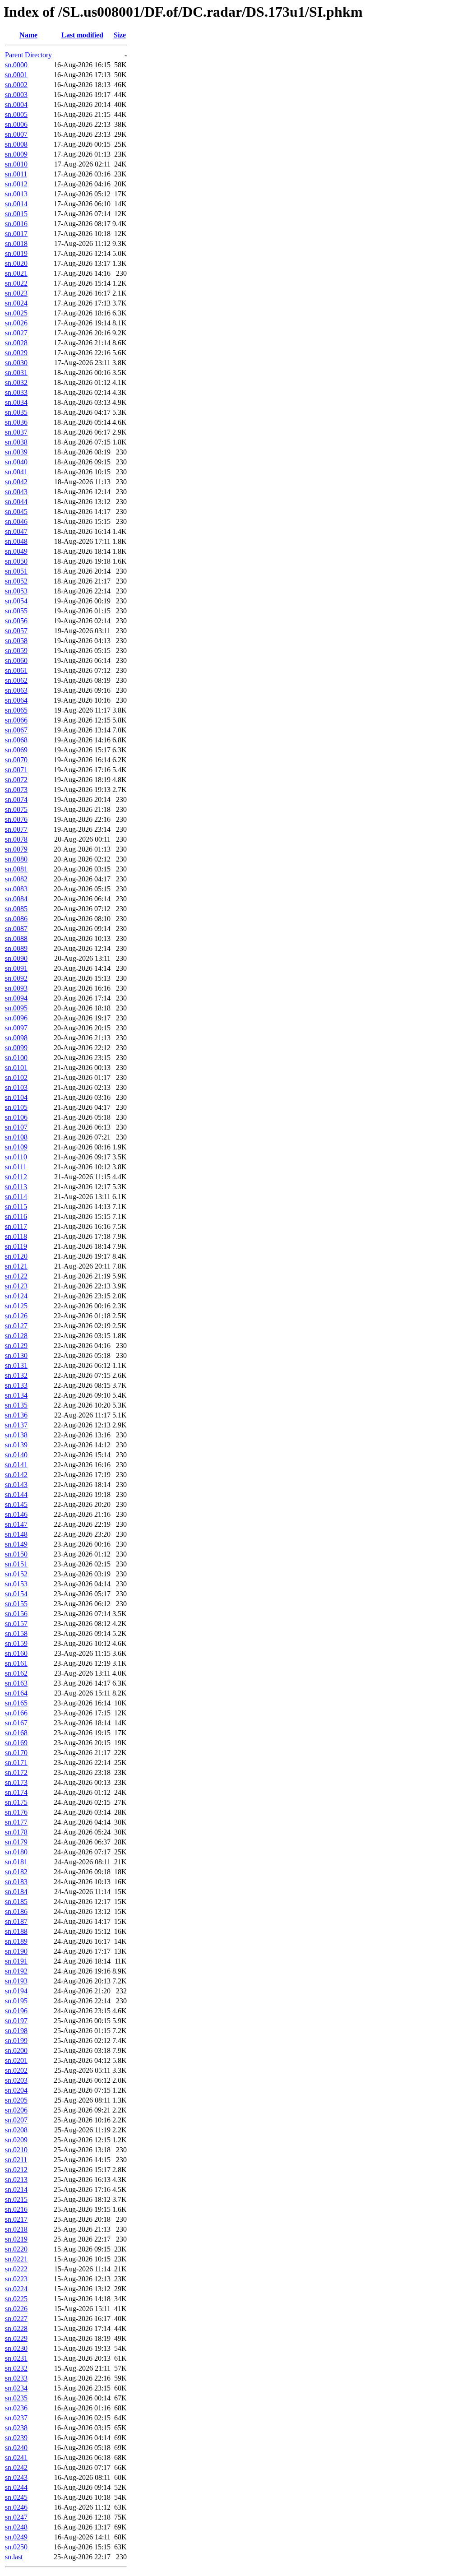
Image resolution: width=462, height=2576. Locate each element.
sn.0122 (16, 1276)
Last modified (82, 35)
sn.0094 (16, 998)
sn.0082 (16, 879)
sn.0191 (16, 1961)
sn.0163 (16, 1683)
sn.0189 (16, 1941)
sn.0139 (16, 1445)
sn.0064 (16, 700)
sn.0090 (16, 958)
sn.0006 (16, 124)
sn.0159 (16, 1643)
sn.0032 (16, 382)
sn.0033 (16, 392)
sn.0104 (16, 1097)
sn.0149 (16, 1544)
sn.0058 (16, 641)
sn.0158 (16, 1633)
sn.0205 (16, 2100)
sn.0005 (16, 114)
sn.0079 (16, 849)
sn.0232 (16, 2368)
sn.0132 (16, 1375)
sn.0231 (16, 2358)
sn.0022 (16, 283)
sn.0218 (16, 2229)
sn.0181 (16, 1862)
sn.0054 (16, 601)
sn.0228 (16, 2328)
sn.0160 (16, 1653)
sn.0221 (16, 2259)
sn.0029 (16, 353)
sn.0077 (16, 829)
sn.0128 (16, 1336)
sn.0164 (16, 1693)
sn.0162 (16, 1673)
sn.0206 (16, 2110)
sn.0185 (16, 1902)
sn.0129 (16, 1346)
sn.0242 (16, 2467)
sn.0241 (16, 2458)
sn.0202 (16, 2070)
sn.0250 (16, 2547)
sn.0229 (16, 2338)
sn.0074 (16, 799)
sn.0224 (16, 2289)
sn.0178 (16, 1832)
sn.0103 (16, 1087)
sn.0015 (16, 214)
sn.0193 (16, 1981)
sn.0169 (16, 1743)
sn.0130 (16, 1355)
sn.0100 (16, 1058)
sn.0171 (16, 1763)
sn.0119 (16, 1246)
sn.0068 (16, 740)
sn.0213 (16, 2180)
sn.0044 (16, 502)
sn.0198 (16, 2031)
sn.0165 (16, 1703)
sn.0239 (16, 2438)
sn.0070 (16, 760)
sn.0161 (16, 1663)
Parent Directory (28, 55)
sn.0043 (16, 492)
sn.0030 (16, 363)
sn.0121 (16, 1266)
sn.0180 (16, 1852)
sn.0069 (16, 750)
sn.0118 (16, 1236)
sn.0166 (16, 1713)
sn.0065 (16, 710)
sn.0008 (16, 144)
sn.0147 (16, 1524)
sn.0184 (16, 1892)
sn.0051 (16, 571)
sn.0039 (16, 452)
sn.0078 (16, 839)
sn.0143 (16, 1485)
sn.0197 (16, 2021)
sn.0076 (16, 819)
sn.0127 (16, 1326)
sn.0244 (16, 2487)
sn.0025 (16, 313)
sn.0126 (16, 1316)
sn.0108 (16, 1137)
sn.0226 (16, 2309)
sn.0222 (16, 2269)
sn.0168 (16, 1733)
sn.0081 (16, 869)
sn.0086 (16, 919)
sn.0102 (16, 1077)
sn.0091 (16, 968)
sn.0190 (16, 1951)
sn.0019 (16, 253)
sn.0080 (16, 859)
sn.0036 (16, 422)
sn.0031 (16, 373)
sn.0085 (16, 909)
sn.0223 (16, 2279)
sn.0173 (16, 1782)
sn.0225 (16, 2299)
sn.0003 (16, 95)
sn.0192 (16, 1971)
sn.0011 (16, 174)
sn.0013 (16, 194)
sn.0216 (16, 2209)
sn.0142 (16, 1475)
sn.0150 (16, 1554)
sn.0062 (16, 680)
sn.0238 (16, 2428)
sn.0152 (16, 1574)
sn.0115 (16, 1207)
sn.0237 (16, 2418)
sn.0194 (16, 1991)
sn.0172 (16, 1772)
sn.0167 (16, 1723)
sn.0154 (16, 1594)
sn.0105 (16, 1107)
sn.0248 (16, 2527)
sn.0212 (16, 2170)
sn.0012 (16, 184)
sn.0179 (16, 1842)
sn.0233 (16, 2378)
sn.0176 (16, 1812)
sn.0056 (16, 621)
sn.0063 (16, 690)
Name (28, 35)
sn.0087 (16, 929)
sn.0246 (16, 2507)
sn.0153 (16, 1584)
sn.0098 (16, 1038)
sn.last (14, 2557)
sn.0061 (16, 670)
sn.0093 (16, 988)
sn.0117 (16, 1226)
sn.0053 (16, 591)
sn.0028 (16, 343)
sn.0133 (16, 1385)
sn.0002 (16, 85)
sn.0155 (16, 1604)
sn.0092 (16, 978)
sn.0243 (16, 2477)
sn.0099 (16, 1048)
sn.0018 (16, 243)
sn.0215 (16, 2199)
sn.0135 (16, 1405)
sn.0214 (16, 2189)
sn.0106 (16, 1117)
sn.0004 (16, 104)
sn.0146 (16, 1514)
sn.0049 (16, 551)
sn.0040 (16, 462)
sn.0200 (16, 2050)
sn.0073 (16, 790)
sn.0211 (16, 2160)
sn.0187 (16, 1921)
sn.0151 (16, 1564)
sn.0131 (16, 1365)
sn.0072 (16, 780)
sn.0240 (16, 2448)
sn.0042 (16, 482)
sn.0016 (16, 224)
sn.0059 (16, 651)
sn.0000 (16, 65)
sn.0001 (16, 75)
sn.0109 (16, 1147)
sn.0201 (16, 2060)
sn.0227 (16, 2319)
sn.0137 (16, 1425)
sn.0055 (16, 611)
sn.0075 (16, 809)
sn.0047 (16, 531)
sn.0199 (16, 2041)
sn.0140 (16, 1455)
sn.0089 (16, 948)
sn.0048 (16, 541)
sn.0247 (16, 2517)
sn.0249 (16, 2537)
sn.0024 (16, 303)
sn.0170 (16, 1753)
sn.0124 (16, 1296)
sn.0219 (16, 2239)
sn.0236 (16, 2408)
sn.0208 (16, 2130)
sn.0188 (16, 1931)
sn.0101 (16, 1068)
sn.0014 (16, 204)
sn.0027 (16, 333)
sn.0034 (16, 402)
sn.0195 (16, 2001)
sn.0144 (16, 1494)
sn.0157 (16, 1624)
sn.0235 (16, 2398)
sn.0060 (16, 660)
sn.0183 (16, 1882)
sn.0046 (16, 521)
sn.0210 (16, 2150)
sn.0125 (16, 1306)
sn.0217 (16, 2219)
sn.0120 (16, 1256)
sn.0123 (16, 1286)
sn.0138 (16, 1435)
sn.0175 (16, 1802)
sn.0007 (16, 134)
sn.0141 (16, 1465)
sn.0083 (16, 889)
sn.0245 (16, 2497)
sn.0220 (16, 2249)
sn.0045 (16, 512)
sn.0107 (16, 1127)
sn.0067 (16, 730)
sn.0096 (16, 1018)
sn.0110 (16, 1157)
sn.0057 (16, 631)
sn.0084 (16, 899)
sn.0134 (16, 1395)
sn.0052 (16, 581)
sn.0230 (16, 2348)
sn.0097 (16, 1028)
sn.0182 (16, 1872)
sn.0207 (16, 2120)
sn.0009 (16, 154)
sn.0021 (16, 273)
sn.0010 (16, 164)
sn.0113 (16, 1187)
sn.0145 (16, 1504)
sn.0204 (16, 2090)
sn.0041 (16, 472)
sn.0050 (16, 561)
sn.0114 (16, 1197)
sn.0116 (16, 1216)
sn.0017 (16, 234)
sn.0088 (16, 938)
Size (120, 35)
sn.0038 (16, 442)
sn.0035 (16, 412)
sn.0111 (16, 1167)
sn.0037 (16, 432)
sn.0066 (16, 720)
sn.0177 (16, 1822)
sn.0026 (16, 323)
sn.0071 (16, 770)
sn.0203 (16, 2080)
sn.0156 (16, 1614)
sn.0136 (16, 1415)
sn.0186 (16, 1911)
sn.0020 (16, 263)
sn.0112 (16, 1177)
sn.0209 (16, 2140)
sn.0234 (16, 2388)
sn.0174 (16, 1792)
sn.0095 (16, 1008)
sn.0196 (16, 2011)
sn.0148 (16, 1534)
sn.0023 (16, 293)
